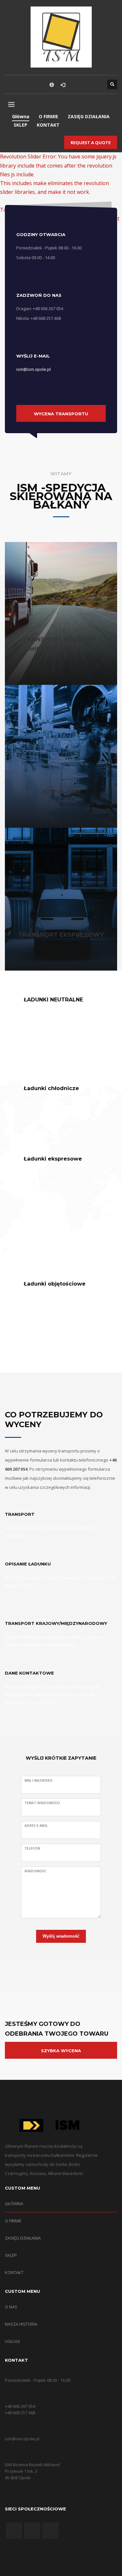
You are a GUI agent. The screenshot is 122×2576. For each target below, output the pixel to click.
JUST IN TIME (61, 792)
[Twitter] (86, 84)
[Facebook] (76, 84)
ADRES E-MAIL (36, 1826)
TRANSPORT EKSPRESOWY (61, 935)
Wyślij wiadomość (61, 1936)
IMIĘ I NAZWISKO (39, 1780)
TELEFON (32, 1848)
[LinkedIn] (96, 84)
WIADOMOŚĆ (35, 1871)
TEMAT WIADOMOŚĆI (42, 1803)
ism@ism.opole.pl (34, 369)
